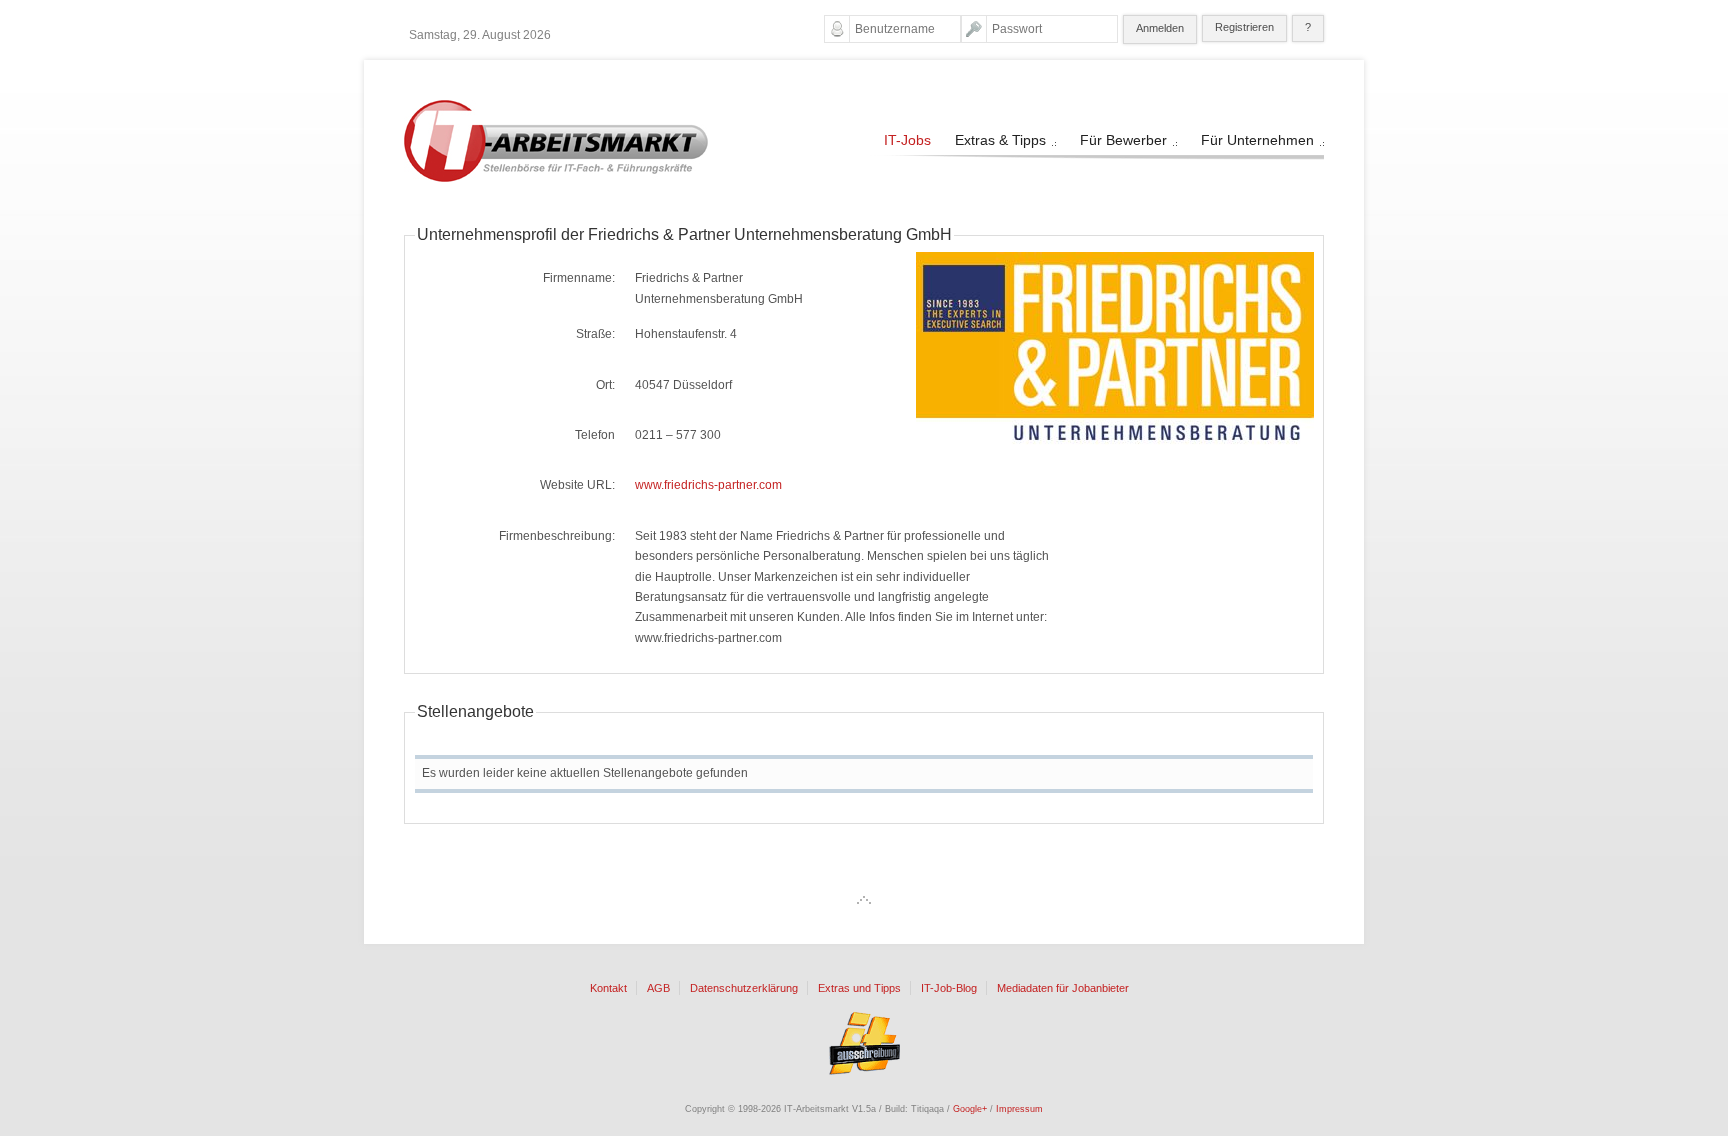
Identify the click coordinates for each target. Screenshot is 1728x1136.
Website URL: (577, 485)
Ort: (605, 385)
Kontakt (608, 988)
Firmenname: (579, 278)
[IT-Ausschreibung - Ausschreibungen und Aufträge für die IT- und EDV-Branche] (864, 1043)
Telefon (595, 435)
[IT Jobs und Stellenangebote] (556, 178)
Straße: (595, 334)
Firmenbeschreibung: (557, 536)
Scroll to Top (864, 900)
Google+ (970, 1109)
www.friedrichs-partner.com (708, 485)
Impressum (1019, 1109)
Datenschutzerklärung (744, 988)
